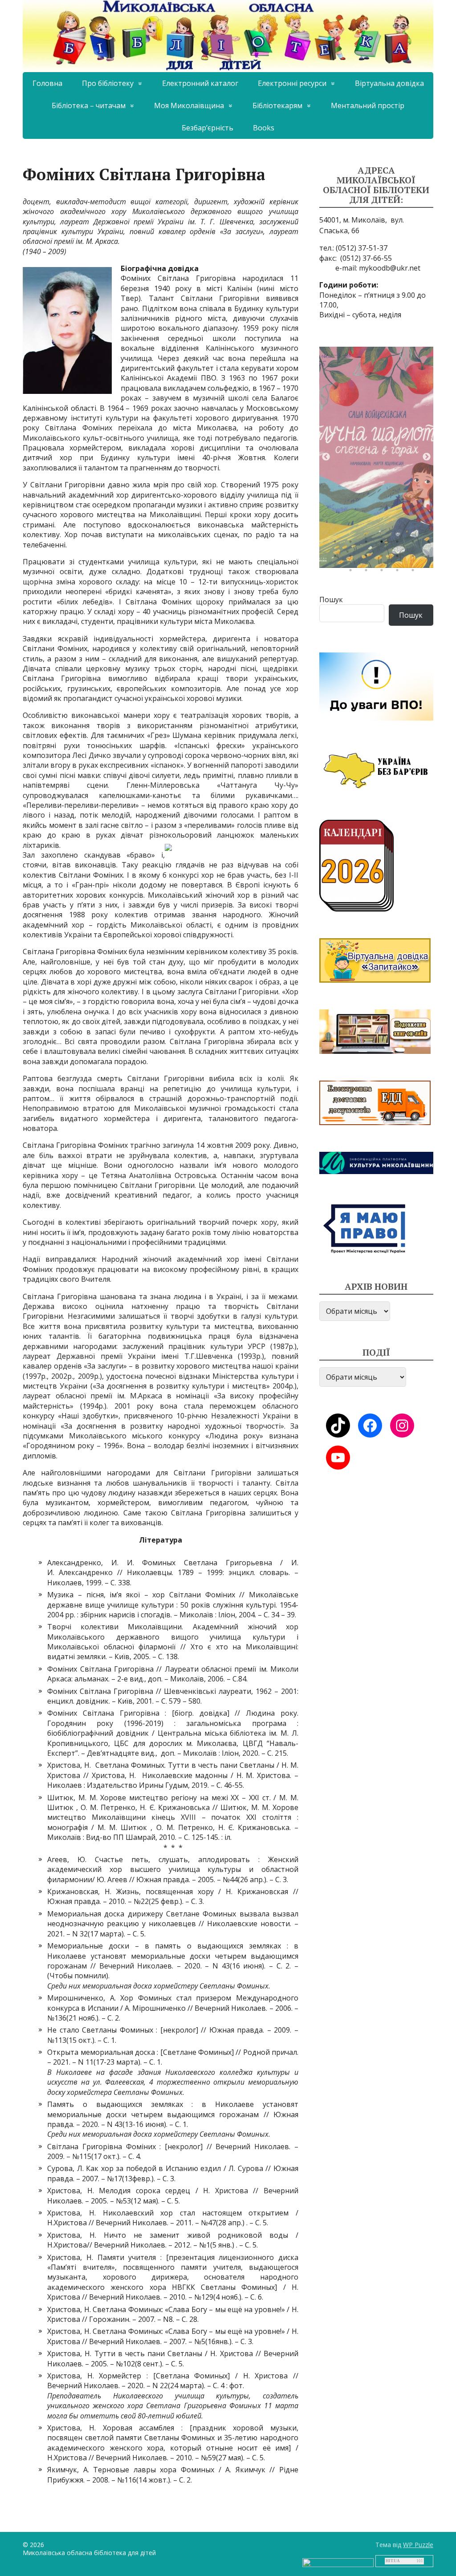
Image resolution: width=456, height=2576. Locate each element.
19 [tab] (415, 572)
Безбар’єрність (208, 128)
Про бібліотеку (108, 83)
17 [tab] (384, 572)
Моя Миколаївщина (189, 105)
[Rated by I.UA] (338, 2562)
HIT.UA (393, 2561)
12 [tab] (399, 558)
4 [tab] (384, 544)
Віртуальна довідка (389, 83)
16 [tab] (368, 572)
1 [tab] (337, 544)
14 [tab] (431, 558)
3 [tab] (368, 544)
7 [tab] (431, 544)
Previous (326, 457)
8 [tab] (337, 558)
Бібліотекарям (277, 105)
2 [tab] (353, 544)
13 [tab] (415, 558)
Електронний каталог (200, 83)
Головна (47, 83)
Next (427, 457)
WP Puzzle (418, 2545)
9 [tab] (353, 558)
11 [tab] (384, 558)
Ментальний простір (368, 105)
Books (264, 128)
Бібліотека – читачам (89, 105)
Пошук (331, 599)
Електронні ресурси (292, 83)
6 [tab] (415, 544)
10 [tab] (368, 558)
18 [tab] (399, 572)
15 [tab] (353, 572)
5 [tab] (399, 544)
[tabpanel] (376, 457)
